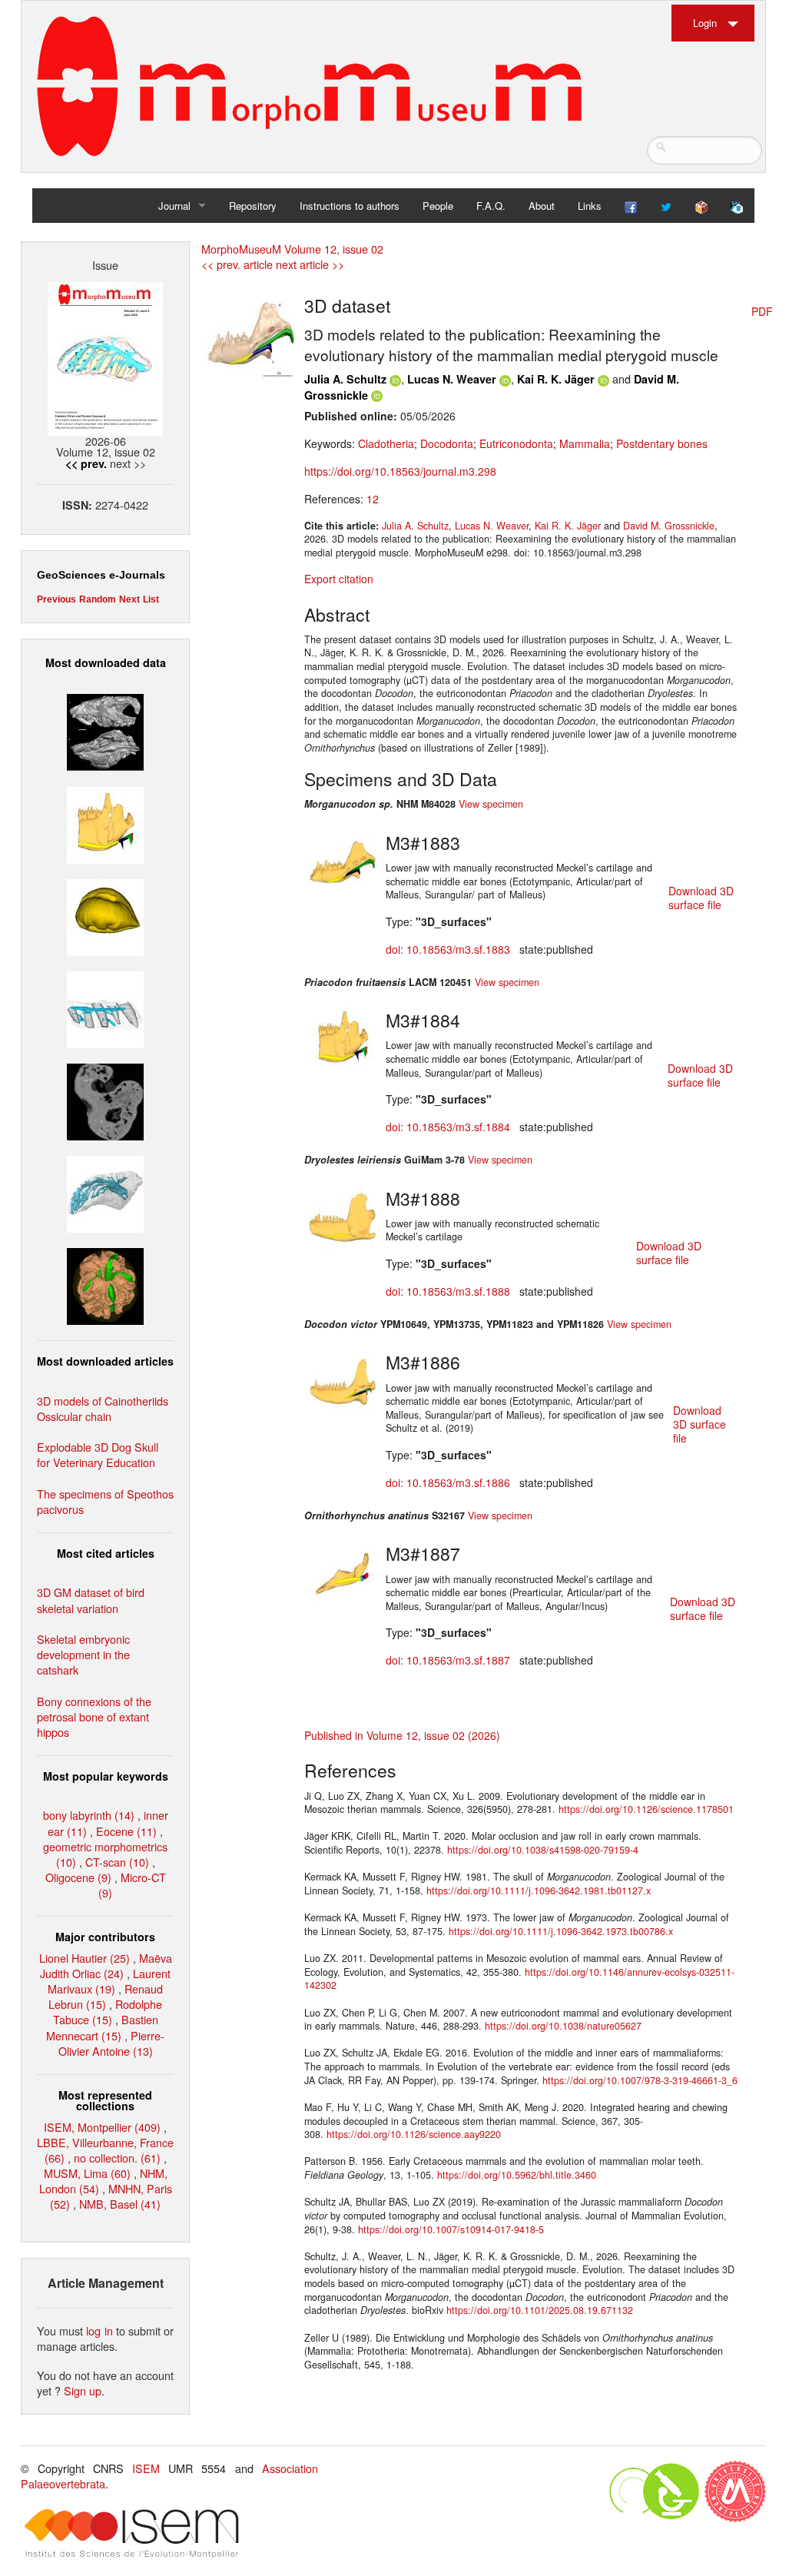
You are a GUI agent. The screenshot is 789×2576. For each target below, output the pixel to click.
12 (373, 499)
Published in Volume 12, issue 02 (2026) (402, 1735)
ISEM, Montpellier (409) (102, 2127)
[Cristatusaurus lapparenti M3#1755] (105, 1192)
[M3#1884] (343, 1038)
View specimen (491, 804)
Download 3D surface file (701, 898)
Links (590, 206)
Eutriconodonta (516, 443)
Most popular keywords (106, 1776)
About (542, 206)
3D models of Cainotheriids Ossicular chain (103, 1408)
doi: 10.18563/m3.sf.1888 (448, 1291)
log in (99, 2330)
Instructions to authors (350, 206)
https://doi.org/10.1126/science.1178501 (646, 1809)
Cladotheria (386, 443)
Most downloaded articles (105, 1361)
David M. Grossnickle (669, 526)
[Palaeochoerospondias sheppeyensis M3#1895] (105, 1285)
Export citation (339, 579)
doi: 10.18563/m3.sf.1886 (448, 1482)
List (151, 599)
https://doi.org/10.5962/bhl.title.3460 (517, 2175)
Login (705, 23)
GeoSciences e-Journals (101, 575)
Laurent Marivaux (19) (109, 1981)
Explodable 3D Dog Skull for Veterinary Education (98, 1454)
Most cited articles (106, 1553)
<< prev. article (237, 264)
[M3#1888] (343, 1216)
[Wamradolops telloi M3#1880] (105, 730)
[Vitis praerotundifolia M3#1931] (105, 1100)
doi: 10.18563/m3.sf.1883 (448, 949)
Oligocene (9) (78, 1877)
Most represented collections (105, 2100)
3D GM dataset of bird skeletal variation (91, 1600)
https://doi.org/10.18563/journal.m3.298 (400, 471)
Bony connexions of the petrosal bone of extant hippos (94, 1716)
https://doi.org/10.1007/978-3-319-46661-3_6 (640, 2080)
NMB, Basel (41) (120, 2204)
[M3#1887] (343, 1572)
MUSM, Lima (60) (87, 2173)
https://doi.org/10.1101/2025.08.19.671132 (540, 2310)
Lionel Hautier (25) (85, 1958)
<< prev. (86, 463)
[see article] (250, 334)
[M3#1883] (343, 860)
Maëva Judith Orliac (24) (106, 1965)
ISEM (146, 2468)
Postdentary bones (662, 443)
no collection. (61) (117, 2158)
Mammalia (585, 443)
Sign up (83, 2390)
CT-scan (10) (117, 1862)
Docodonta (447, 443)
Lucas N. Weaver (452, 379)
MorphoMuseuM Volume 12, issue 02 (292, 249)
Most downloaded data (106, 662)
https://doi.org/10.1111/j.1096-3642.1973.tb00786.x (561, 1931)
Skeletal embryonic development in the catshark (83, 1654)
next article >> (310, 264)
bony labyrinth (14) (89, 1815)
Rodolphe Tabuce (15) (108, 2012)
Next (129, 599)
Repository (253, 206)
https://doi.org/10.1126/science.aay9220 (414, 2134)
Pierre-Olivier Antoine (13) (112, 2043)
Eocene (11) (126, 1831)
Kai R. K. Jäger (556, 379)
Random (98, 599)
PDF (762, 311)
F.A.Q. (491, 206)
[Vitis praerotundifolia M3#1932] (105, 915)
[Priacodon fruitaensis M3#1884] (105, 823)
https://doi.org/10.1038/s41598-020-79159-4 (543, 1850)
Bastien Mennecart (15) (102, 2027)
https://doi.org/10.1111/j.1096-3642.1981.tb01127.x (539, 1891)
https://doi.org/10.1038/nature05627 (563, 2026)
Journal (174, 206)
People (438, 206)
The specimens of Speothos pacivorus (105, 1501)
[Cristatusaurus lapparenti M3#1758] (105, 1008)
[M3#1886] (343, 1380)
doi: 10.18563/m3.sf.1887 (448, 1660)
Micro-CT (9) (132, 1885)
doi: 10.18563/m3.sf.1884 (448, 1127)
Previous (56, 599)
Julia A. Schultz (345, 379)
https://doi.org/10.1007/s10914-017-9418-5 (451, 2229)
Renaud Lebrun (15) (106, 1996)
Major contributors (105, 1937)
